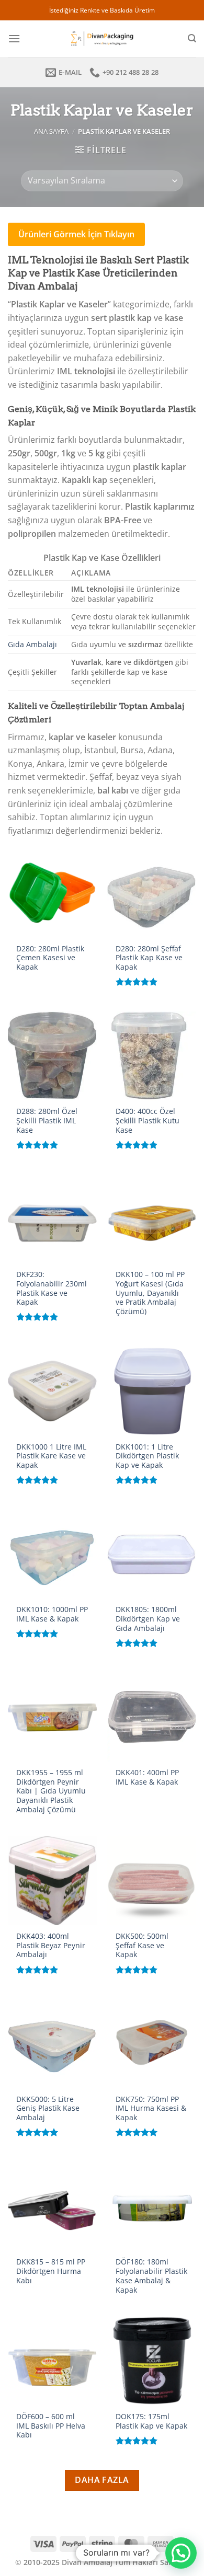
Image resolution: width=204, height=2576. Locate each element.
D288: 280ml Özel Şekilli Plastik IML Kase (47, 1120)
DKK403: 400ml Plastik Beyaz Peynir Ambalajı (51, 1945)
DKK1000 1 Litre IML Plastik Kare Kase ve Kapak (51, 1456)
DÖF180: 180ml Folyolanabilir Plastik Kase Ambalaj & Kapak (151, 2276)
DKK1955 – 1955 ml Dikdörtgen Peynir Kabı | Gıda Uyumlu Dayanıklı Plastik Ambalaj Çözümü (51, 1791)
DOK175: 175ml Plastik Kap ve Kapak (151, 2421)
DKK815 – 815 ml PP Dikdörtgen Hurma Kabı (51, 2271)
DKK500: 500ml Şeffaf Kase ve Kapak (142, 1945)
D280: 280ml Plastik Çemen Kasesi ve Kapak (50, 958)
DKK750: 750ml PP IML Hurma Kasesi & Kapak (151, 2108)
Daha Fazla (102, 2480)
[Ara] (192, 38)
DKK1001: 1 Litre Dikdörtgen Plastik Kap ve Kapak (147, 1456)
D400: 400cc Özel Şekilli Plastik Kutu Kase (148, 1120)
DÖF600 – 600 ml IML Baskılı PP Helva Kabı (51, 2426)
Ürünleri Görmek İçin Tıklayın (76, 234)
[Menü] (14, 38)
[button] (181, 2553)
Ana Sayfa (51, 131)
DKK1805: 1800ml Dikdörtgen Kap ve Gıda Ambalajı (148, 1619)
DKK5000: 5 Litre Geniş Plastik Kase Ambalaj (48, 2108)
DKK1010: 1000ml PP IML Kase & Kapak (52, 1614)
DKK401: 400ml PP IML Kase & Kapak (147, 1777)
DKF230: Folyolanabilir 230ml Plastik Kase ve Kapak (52, 1288)
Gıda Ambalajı (32, 644)
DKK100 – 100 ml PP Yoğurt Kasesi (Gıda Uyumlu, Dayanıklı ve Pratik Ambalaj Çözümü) (150, 1293)
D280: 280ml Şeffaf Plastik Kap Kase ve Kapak (149, 958)
